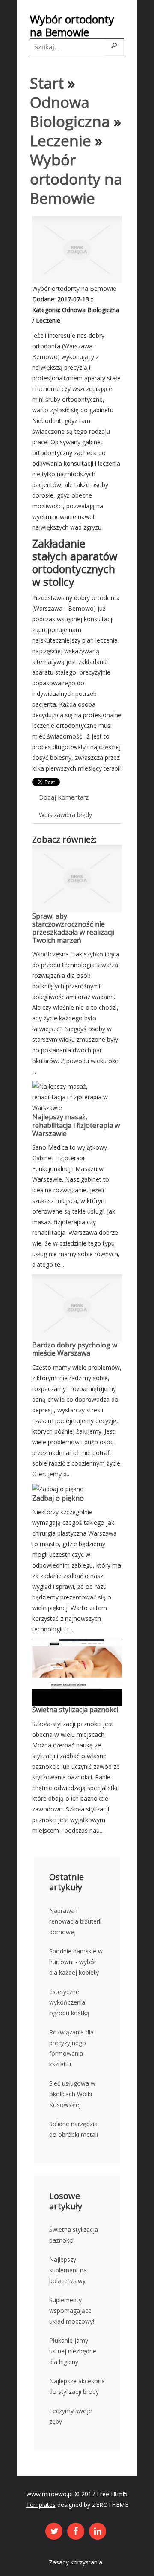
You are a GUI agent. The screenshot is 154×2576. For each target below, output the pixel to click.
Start (47, 83)
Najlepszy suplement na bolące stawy (68, 2270)
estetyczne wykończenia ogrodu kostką (69, 2002)
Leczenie (61, 141)
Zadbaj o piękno (58, 1498)
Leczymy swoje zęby (71, 2416)
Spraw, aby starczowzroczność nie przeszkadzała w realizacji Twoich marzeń (73, 928)
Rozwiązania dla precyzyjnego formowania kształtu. (71, 2048)
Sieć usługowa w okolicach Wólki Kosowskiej (72, 2094)
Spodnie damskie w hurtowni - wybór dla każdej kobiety (76, 1962)
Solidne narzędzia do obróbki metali (74, 2129)
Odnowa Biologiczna (70, 112)
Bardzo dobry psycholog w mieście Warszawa (75, 1349)
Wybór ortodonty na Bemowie (76, 179)
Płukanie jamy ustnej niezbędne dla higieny (73, 2351)
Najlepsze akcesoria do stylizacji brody (77, 2386)
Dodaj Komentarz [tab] (64, 797)
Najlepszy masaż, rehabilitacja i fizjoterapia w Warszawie (76, 1125)
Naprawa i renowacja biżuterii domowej (75, 1921)
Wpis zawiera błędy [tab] (65, 815)
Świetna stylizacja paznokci (75, 1710)
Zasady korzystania (76, 2562)
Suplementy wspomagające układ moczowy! (72, 2311)
